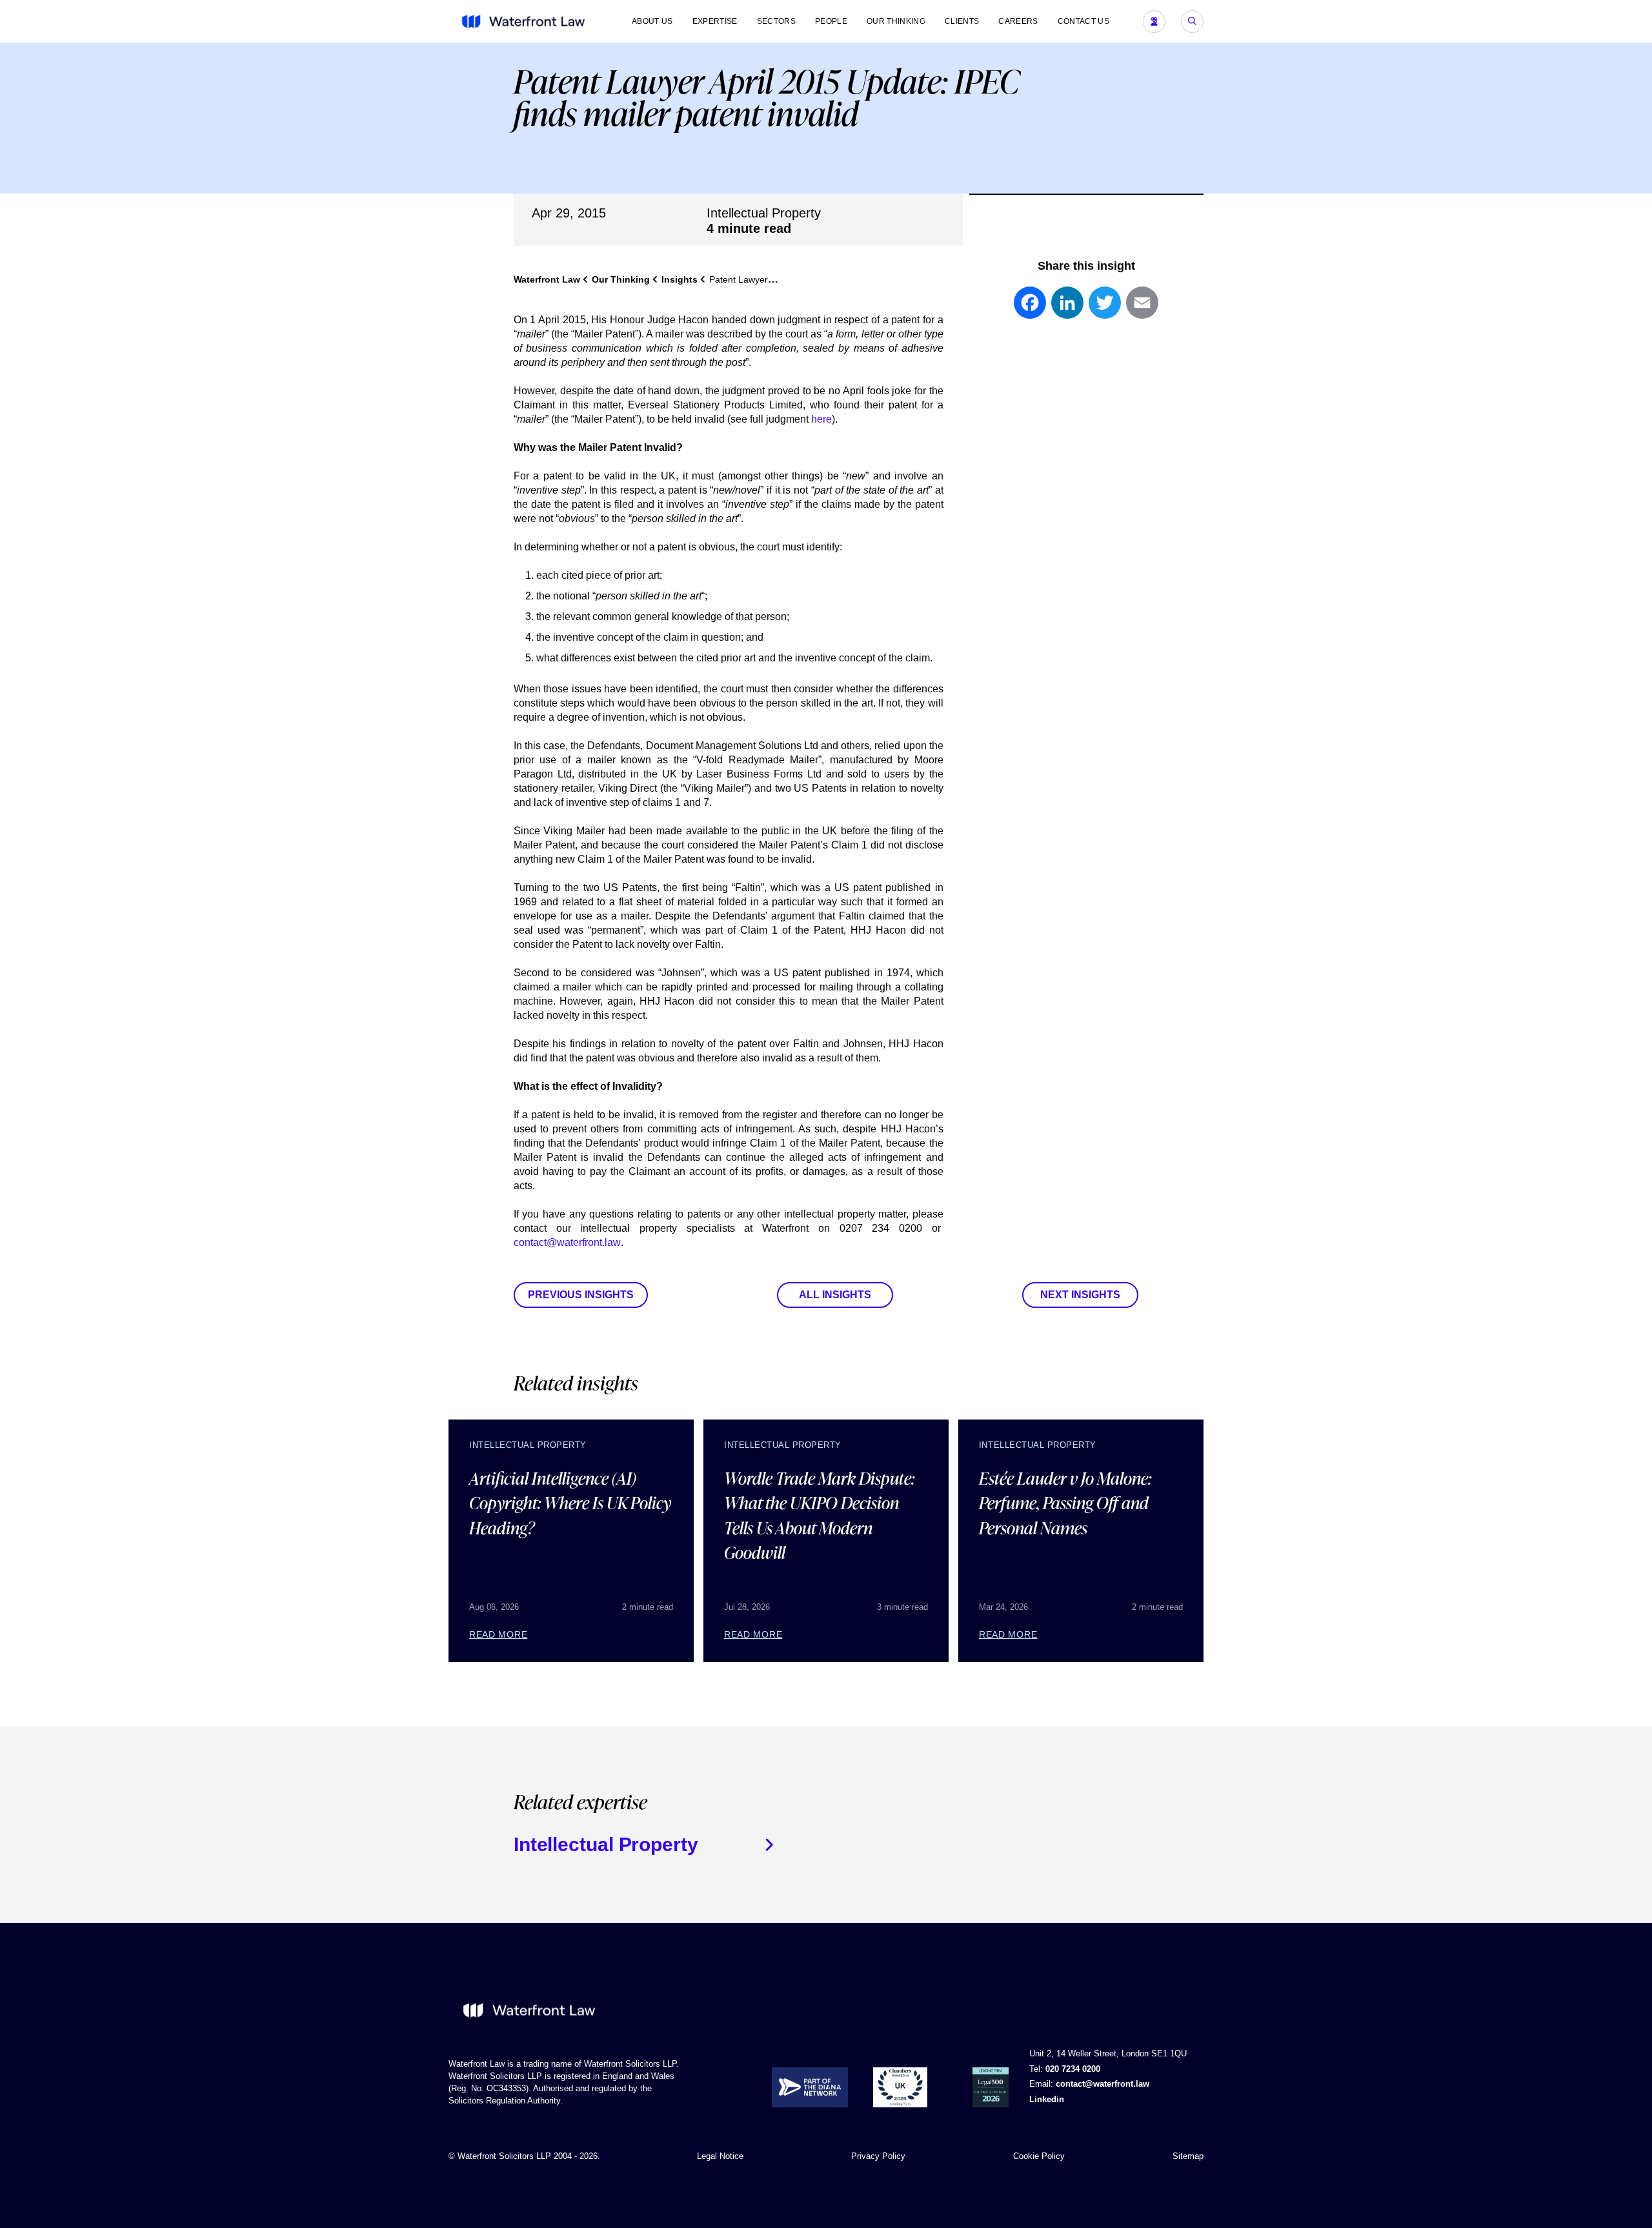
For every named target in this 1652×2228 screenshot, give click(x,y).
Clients (962, 21)
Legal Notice (720, 2156)
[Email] (1142, 309)
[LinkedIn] (1067, 309)
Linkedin (1047, 2099)
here (821, 419)
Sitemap (1188, 2156)
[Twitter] (1105, 309)
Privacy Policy (878, 2156)
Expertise (715, 21)
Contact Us (1083, 21)
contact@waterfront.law (567, 1242)
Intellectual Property (764, 213)
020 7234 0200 (1073, 2069)
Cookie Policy (1039, 2156)
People (831, 21)
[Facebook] (1030, 309)
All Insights (835, 1295)
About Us (652, 21)
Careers (1018, 21)
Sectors (776, 21)
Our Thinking (896, 21)
